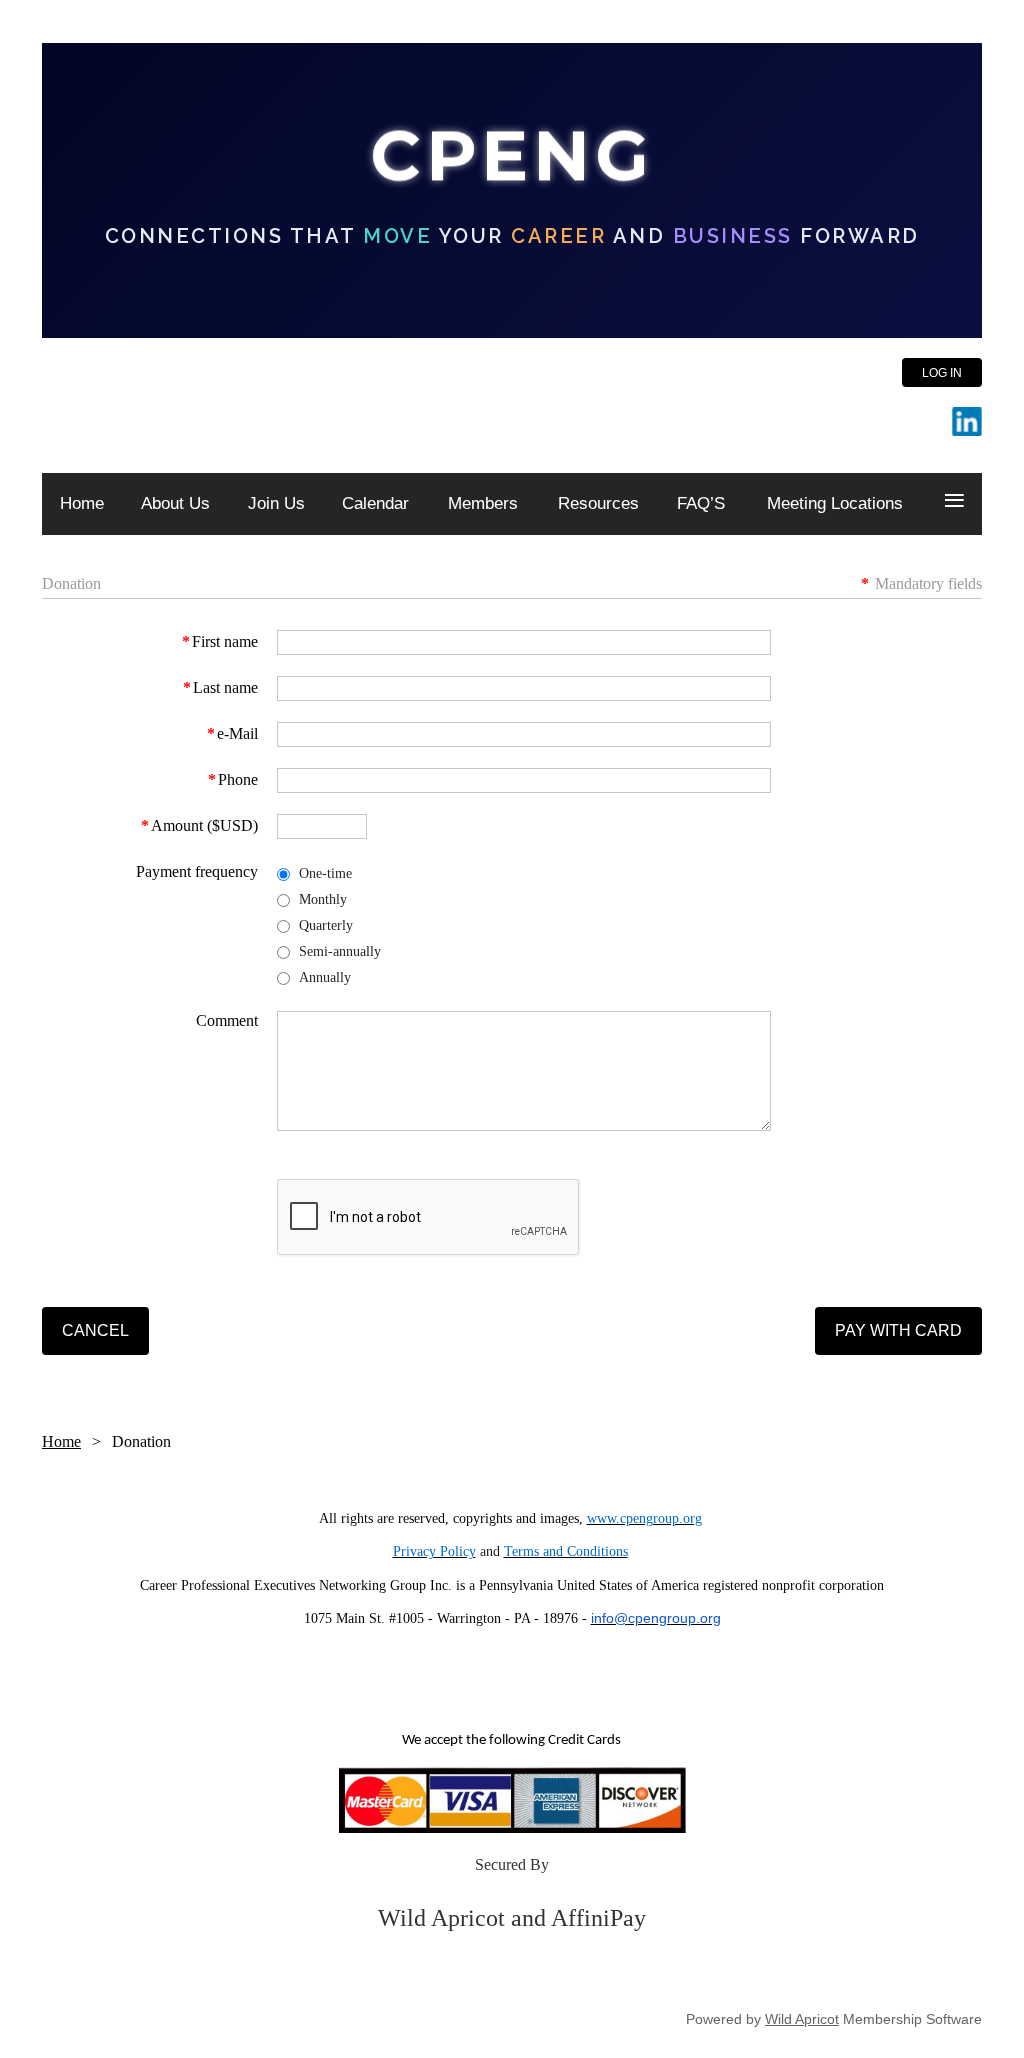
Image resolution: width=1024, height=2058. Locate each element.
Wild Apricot (802, 2019)
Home (61, 1441)
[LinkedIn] (967, 422)
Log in (942, 373)
